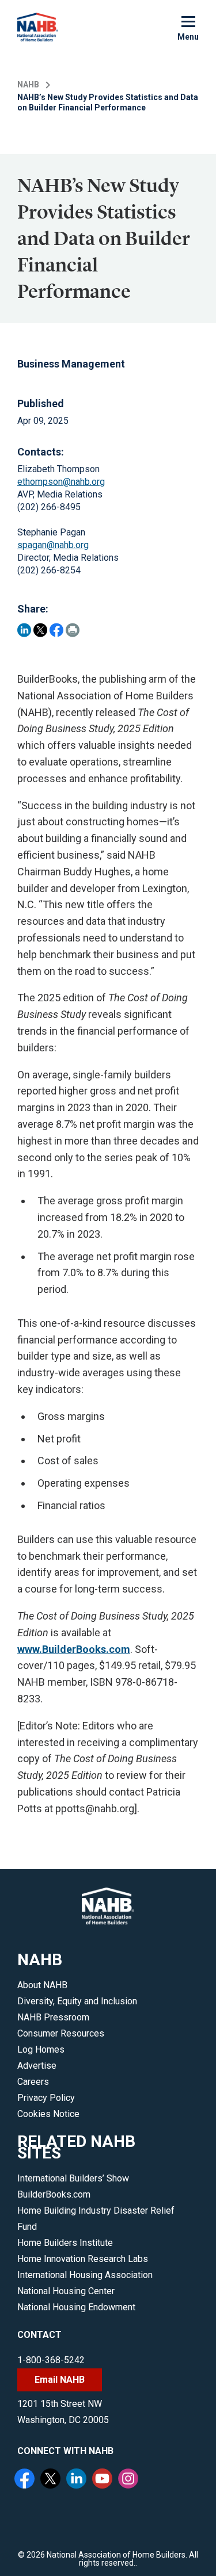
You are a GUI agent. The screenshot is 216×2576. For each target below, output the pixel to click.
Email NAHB (60, 2380)
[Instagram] (130, 2480)
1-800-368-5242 (51, 2360)
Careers (33, 2082)
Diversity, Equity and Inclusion (77, 2001)
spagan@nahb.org (53, 545)
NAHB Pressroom (53, 2017)
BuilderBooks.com (54, 2194)
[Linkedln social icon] (78, 2480)
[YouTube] (104, 2480)
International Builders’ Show (73, 2178)
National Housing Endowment (76, 2307)
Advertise (37, 2066)
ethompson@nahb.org (61, 482)
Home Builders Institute (65, 2243)
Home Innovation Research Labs (83, 2259)
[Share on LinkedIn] (24, 630)
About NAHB (42, 1985)
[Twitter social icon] (52, 2480)
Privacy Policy (46, 2098)
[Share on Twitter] (40, 630)
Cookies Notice (48, 2114)
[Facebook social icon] (26, 2480)
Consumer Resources (61, 2033)
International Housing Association (85, 2275)
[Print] (73, 630)
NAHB (28, 85)
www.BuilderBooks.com (74, 1649)
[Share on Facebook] (56, 630)
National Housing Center (66, 2291)
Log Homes (41, 2049)
